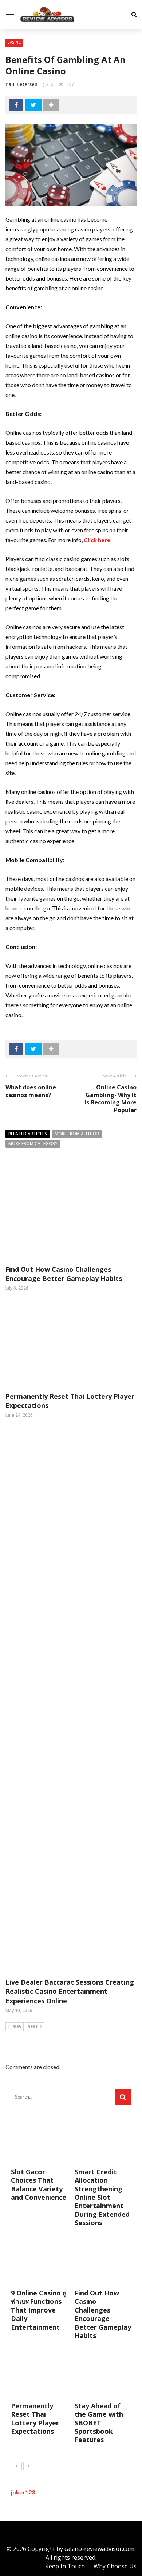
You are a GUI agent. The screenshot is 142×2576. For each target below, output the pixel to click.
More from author (77, 1134)
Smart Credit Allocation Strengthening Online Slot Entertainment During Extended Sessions (102, 2197)
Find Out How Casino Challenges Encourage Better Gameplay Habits (64, 1274)
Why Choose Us (115, 2566)
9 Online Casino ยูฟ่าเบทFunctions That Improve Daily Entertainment (39, 2310)
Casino (14, 42)
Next (33, 2026)
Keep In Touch (65, 2566)
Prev (16, 2026)
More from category (33, 1144)
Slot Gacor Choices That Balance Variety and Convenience (39, 2184)
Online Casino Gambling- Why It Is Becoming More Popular (111, 1099)
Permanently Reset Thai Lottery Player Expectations (35, 2418)
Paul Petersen (21, 84)
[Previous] (16, 2466)
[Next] (29, 2466)
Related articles (28, 1134)
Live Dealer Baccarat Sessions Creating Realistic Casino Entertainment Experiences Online (70, 1991)
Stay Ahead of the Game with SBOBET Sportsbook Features (99, 2423)
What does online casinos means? (31, 1091)
